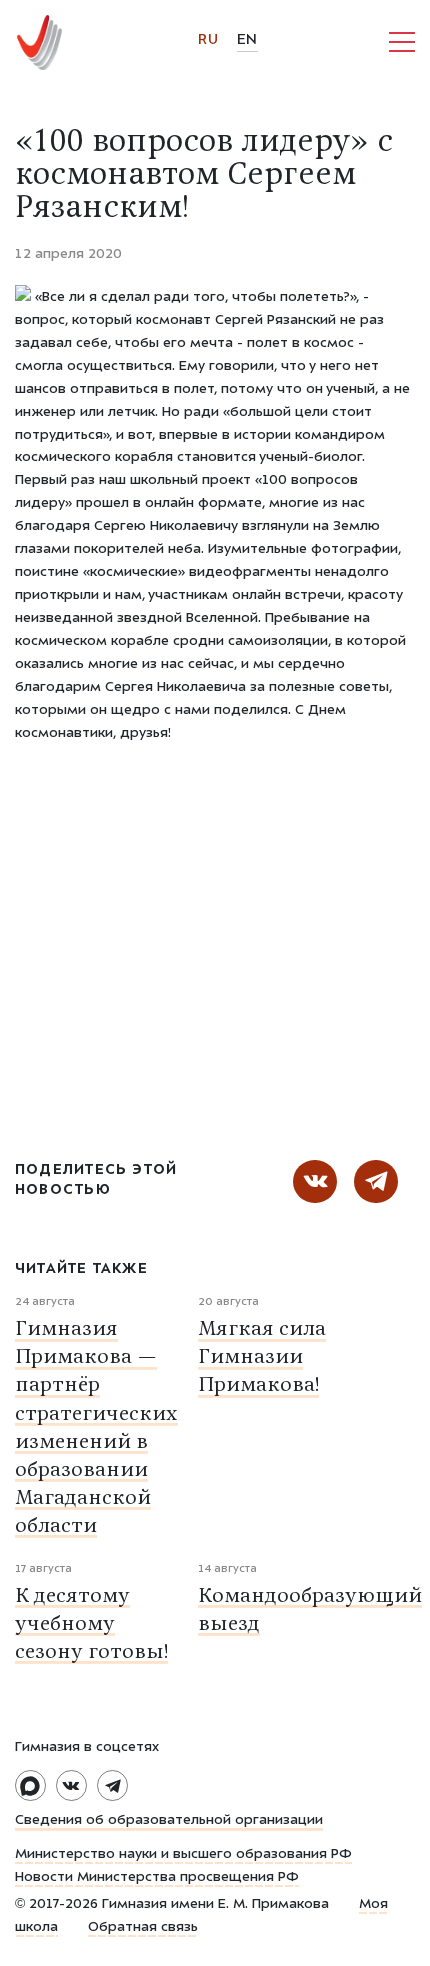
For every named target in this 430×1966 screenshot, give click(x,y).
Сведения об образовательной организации (169, 1821)
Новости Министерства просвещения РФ (157, 1878)
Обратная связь (143, 1928)
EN (247, 41)
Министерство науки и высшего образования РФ (183, 1855)
